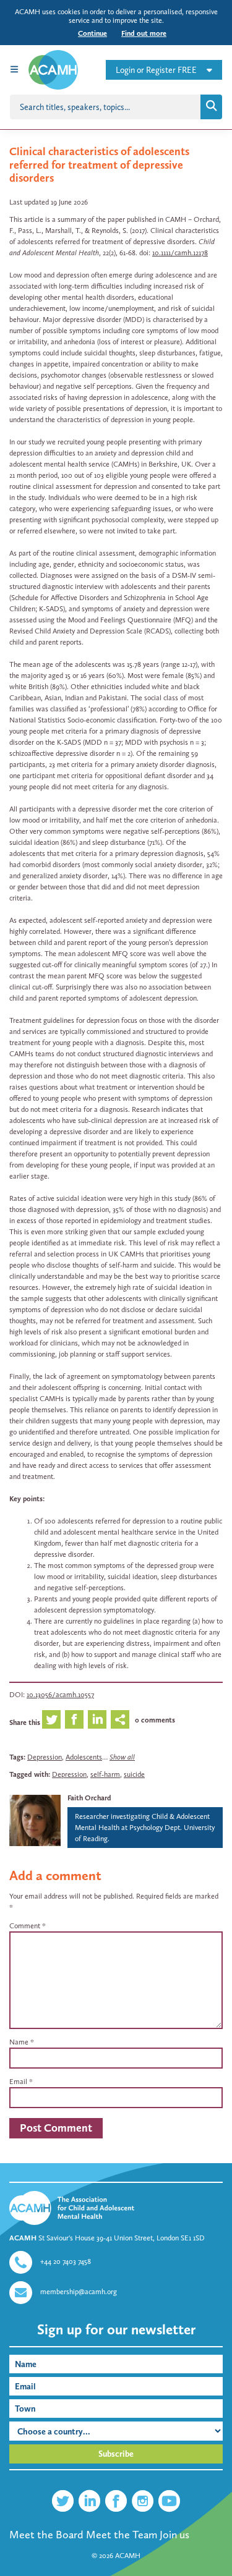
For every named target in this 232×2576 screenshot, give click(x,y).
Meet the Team (122, 2535)
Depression (45, 1757)
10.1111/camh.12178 (180, 253)
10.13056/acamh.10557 (60, 1695)
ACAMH (128, 2556)
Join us (174, 2535)
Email (18, 2082)
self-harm (105, 1774)
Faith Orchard (89, 1798)
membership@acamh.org (79, 2292)
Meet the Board (46, 2535)
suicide (134, 1774)
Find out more (144, 33)
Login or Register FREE (156, 70)
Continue (92, 33)
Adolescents (84, 1757)
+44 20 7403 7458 (66, 2261)
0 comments (155, 1720)
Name (19, 2042)
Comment (28, 1926)
